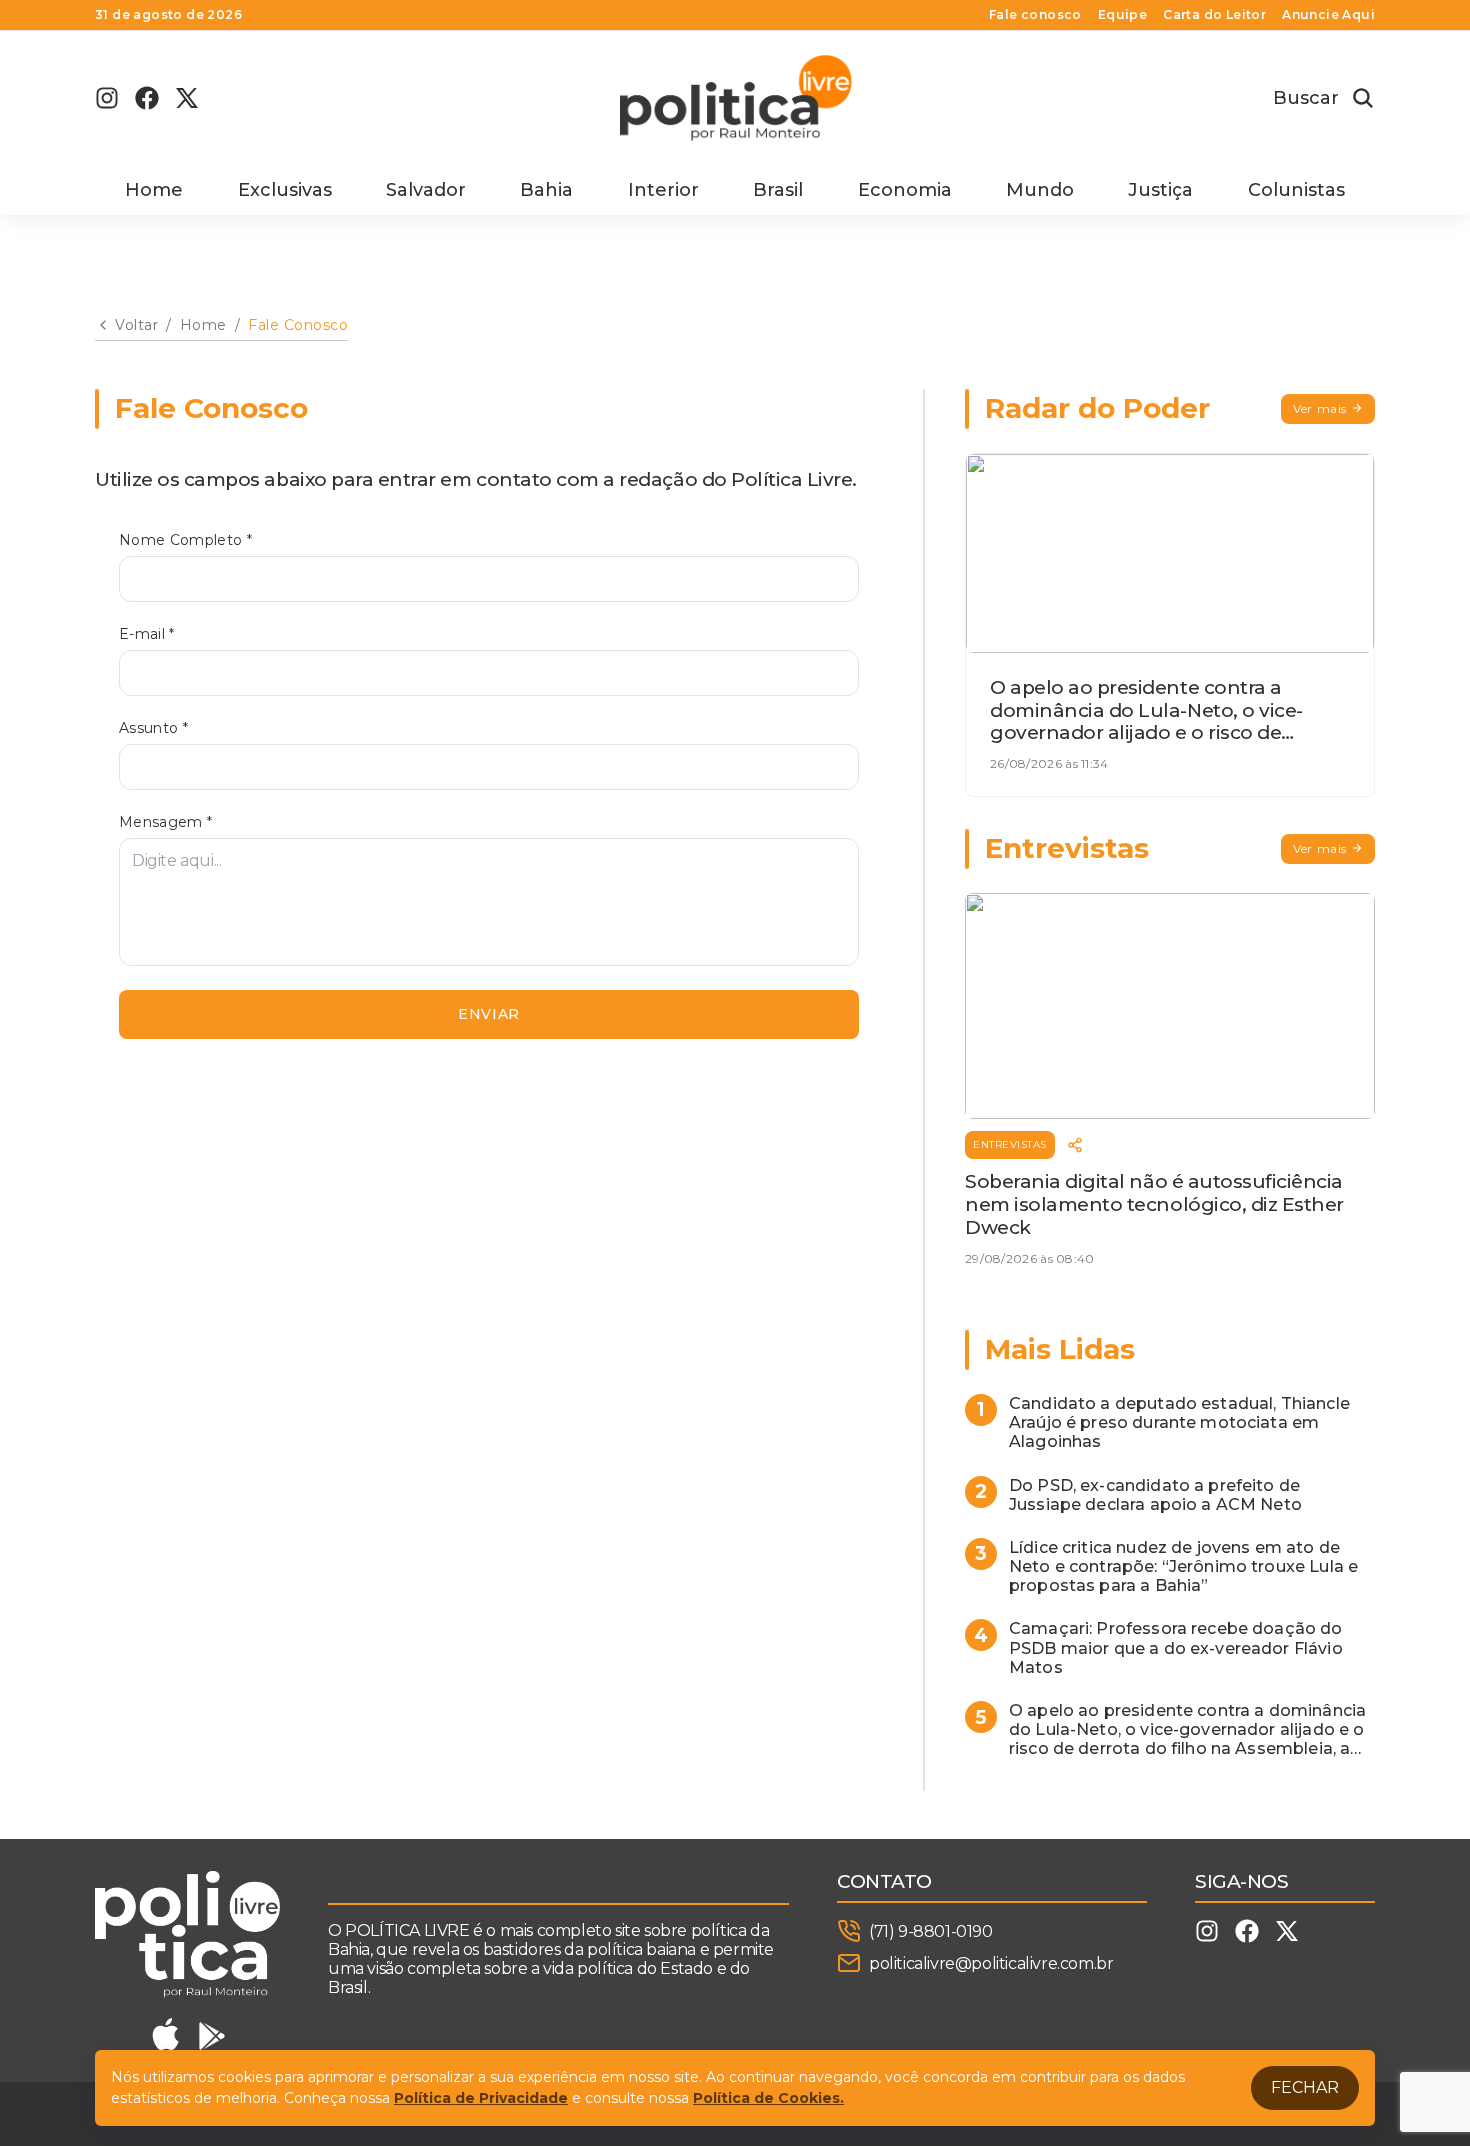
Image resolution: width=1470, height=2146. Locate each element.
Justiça (1160, 190)
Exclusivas (285, 190)
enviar (489, 1014)
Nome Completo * (185, 540)
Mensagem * (166, 822)
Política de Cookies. (768, 2098)
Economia (905, 190)
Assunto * (153, 728)
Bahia (546, 190)
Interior (663, 190)
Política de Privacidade (481, 2098)
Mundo (1040, 190)
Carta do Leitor (1214, 15)
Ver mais (1320, 408)
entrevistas (1010, 1144)
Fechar (1305, 2087)
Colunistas (1296, 190)
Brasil (778, 190)
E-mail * (147, 634)
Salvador (426, 190)
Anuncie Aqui (1328, 15)
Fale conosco (1035, 15)
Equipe (1122, 15)
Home (154, 190)
